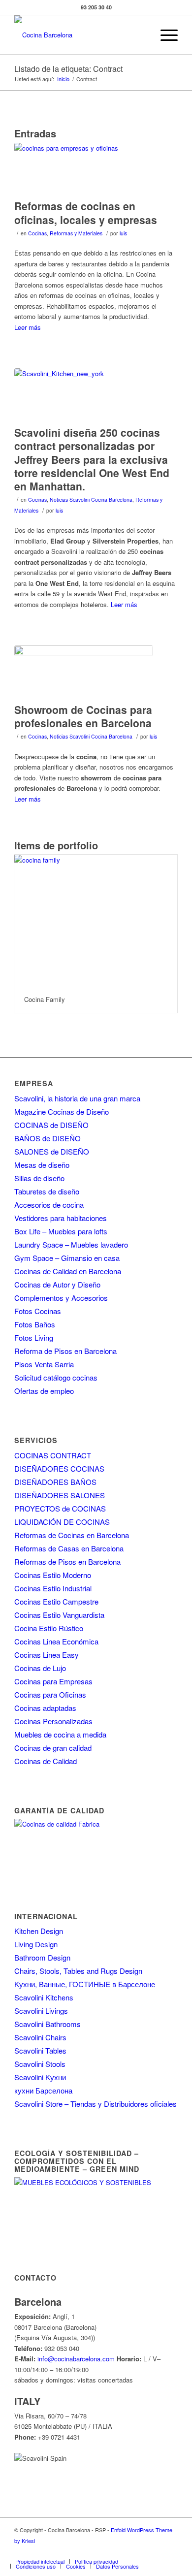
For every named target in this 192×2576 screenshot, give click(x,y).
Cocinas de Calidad (46, 1761)
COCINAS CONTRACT (53, 1455)
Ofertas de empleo (44, 1391)
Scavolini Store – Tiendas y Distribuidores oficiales (96, 2104)
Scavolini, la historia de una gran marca (77, 1098)
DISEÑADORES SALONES (60, 1495)
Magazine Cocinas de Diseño (62, 1111)
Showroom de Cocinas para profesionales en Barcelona (83, 716)
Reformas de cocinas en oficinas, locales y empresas (86, 212)
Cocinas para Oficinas (50, 1694)
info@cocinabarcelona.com (76, 2359)
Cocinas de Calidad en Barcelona (68, 1271)
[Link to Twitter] (96, 2551)
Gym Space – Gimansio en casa (67, 1258)
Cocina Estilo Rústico (49, 1628)
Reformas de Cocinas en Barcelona (72, 1535)
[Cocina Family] (96, 920)
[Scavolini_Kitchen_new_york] (84, 395)
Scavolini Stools (40, 2064)
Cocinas (37, 233)
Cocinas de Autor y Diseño (57, 1284)
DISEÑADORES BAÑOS (55, 1482)
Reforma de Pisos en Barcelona (65, 1351)
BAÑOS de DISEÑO (48, 1138)
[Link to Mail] (170, 2551)
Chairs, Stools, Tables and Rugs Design (78, 1971)
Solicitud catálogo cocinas (56, 1377)
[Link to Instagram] (111, 2551)
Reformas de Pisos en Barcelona (67, 1562)
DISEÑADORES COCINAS (59, 1468)
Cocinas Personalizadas (53, 1721)
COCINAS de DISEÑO (51, 1125)
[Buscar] (141, 35)
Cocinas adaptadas (45, 1708)
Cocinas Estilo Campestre (56, 1601)
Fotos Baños (35, 1324)
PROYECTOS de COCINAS (60, 1508)
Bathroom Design (42, 1957)
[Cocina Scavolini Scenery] (84, 672)
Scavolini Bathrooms (48, 2024)
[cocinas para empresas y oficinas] (84, 169)
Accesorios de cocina (49, 1205)
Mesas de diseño (42, 1165)
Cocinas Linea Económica (56, 1641)
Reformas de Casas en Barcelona (69, 1548)
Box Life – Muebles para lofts (61, 1231)
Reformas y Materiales (76, 233)
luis (123, 233)
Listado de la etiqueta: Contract (68, 69)
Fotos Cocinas (38, 1311)
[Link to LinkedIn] (156, 2551)
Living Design (36, 1944)
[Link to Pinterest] (141, 2551)
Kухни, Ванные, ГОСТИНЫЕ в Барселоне (85, 1984)
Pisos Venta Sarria (44, 1364)
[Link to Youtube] (126, 2551)
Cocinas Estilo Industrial (53, 1588)
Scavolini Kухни (40, 2077)
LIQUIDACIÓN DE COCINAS (62, 1522)
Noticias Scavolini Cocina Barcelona (91, 499)
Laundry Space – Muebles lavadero (71, 1244)
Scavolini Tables (40, 2050)
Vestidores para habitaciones (61, 1218)
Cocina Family (45, 999)
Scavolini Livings (41, 2011)
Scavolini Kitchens (44, 1997)
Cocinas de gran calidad (53, 1748)
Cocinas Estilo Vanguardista (59, 1615)
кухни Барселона (43, 2090)
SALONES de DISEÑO (52, 1151)
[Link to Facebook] (82, 2551)
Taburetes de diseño (47, 1191)
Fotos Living (34, 1337)
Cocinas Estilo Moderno (53, 1575)
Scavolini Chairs (40, 2037)
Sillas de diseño (39, 1178)
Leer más (28, 327)
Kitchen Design (39, 1931)
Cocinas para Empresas (53, 1681)
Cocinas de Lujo (40, 1668)
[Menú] (164, 35)
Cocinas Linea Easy (47, 1655)
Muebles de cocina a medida (60, 1734)
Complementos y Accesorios (61, 1298)
